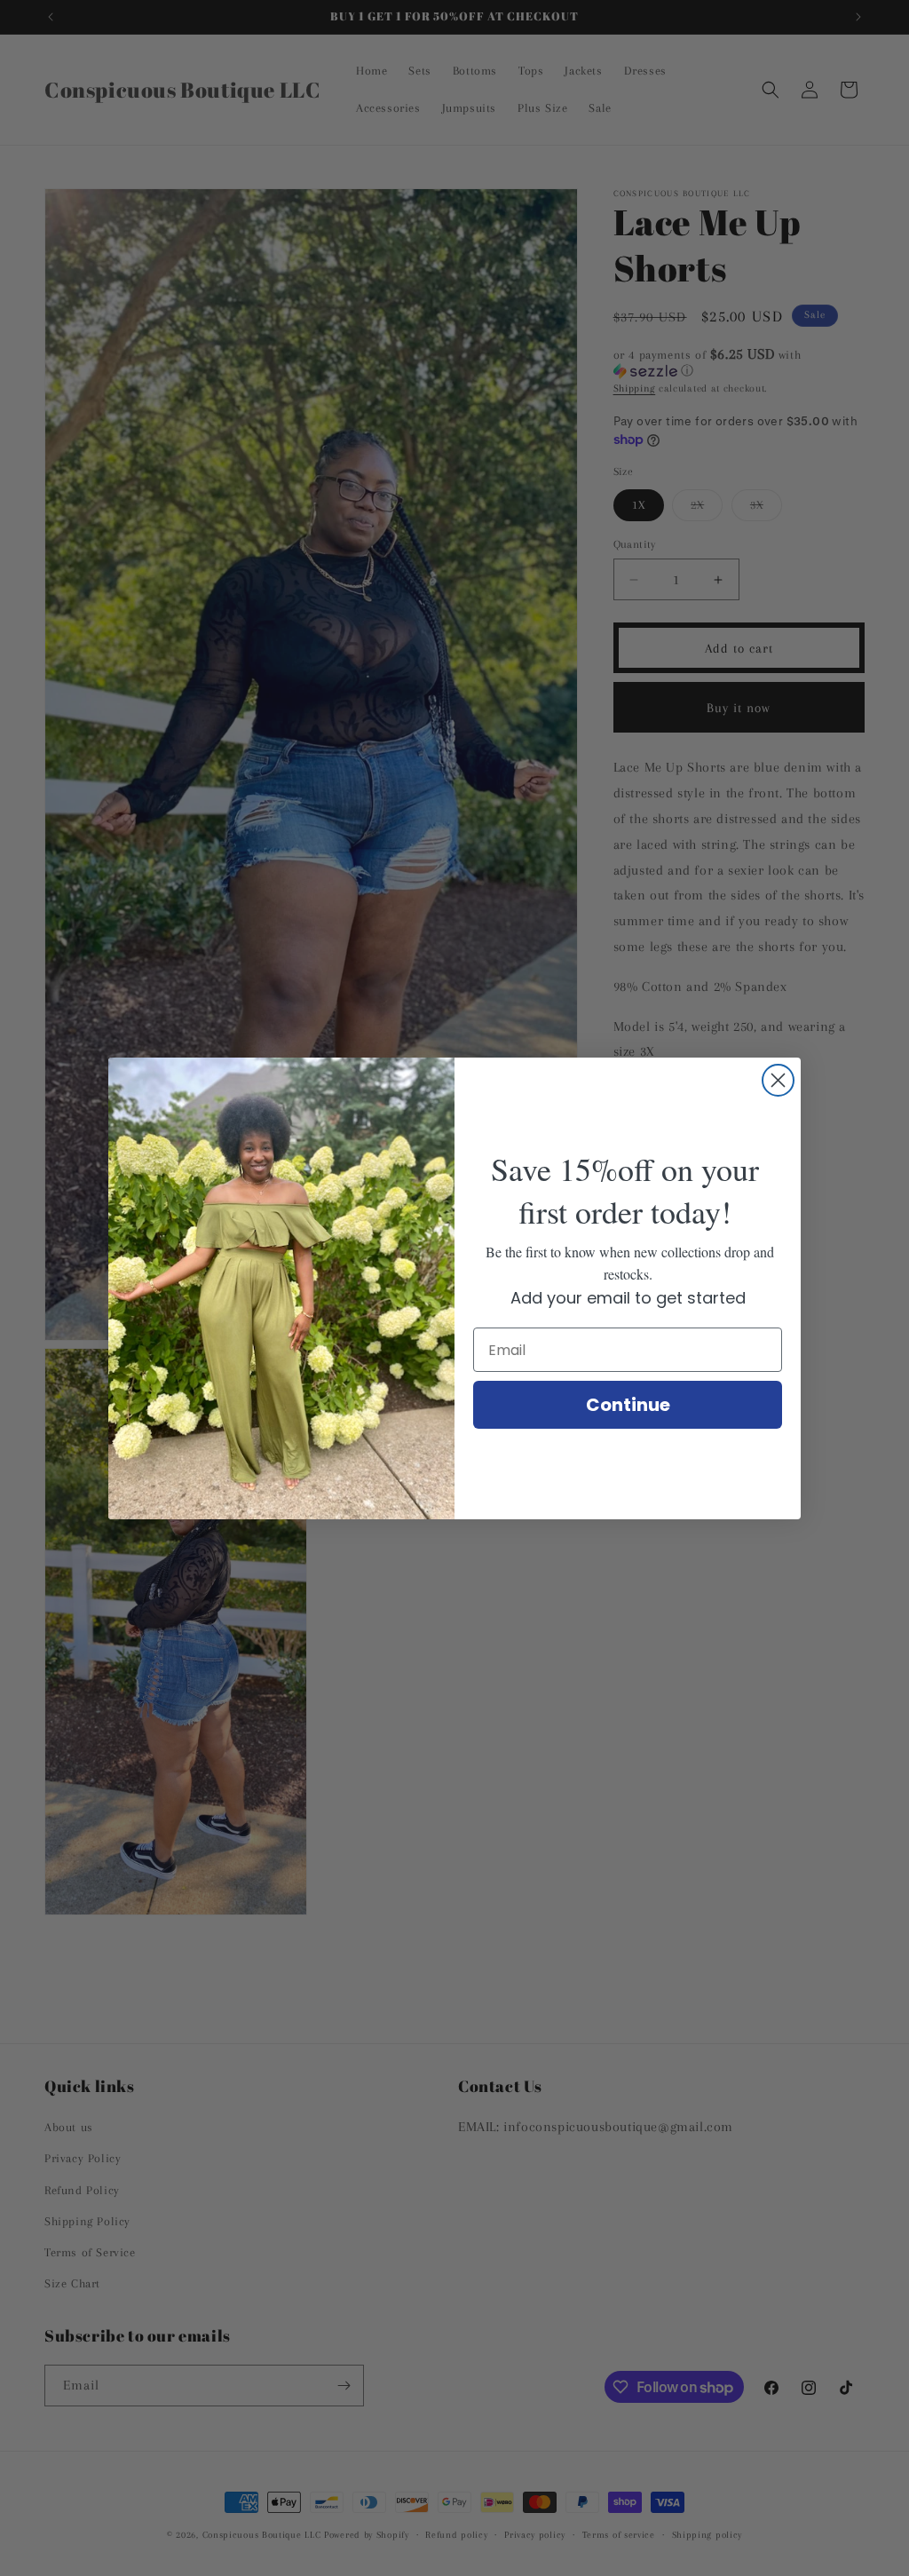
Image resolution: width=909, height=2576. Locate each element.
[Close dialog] (778, 1080)
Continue (628, 1405)
